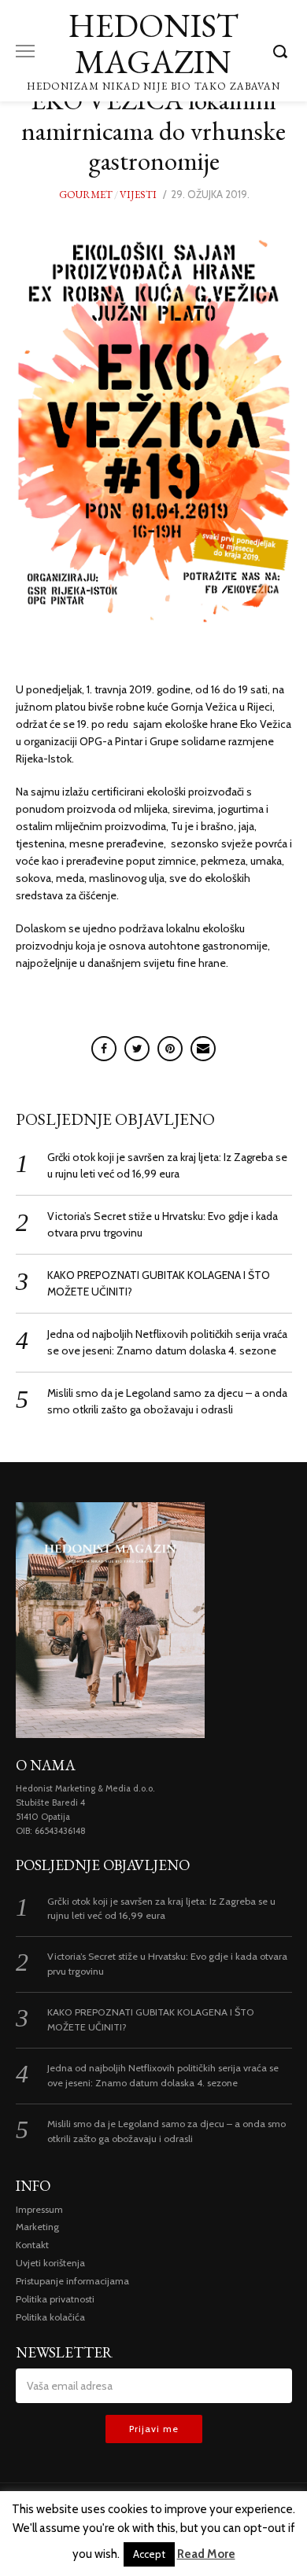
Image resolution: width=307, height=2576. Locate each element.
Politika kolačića (50, 2317)
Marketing (37, 2227)
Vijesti (138, 195)
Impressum (39, 2209)
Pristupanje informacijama (72, 2281)
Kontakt (32, 2245)
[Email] (203, 1049)
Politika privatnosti (55, 2299)
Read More (206, 2554)
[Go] (283, 51)
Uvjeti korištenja (50, 2263)
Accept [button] (149, 2554)
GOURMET (86, 195)
